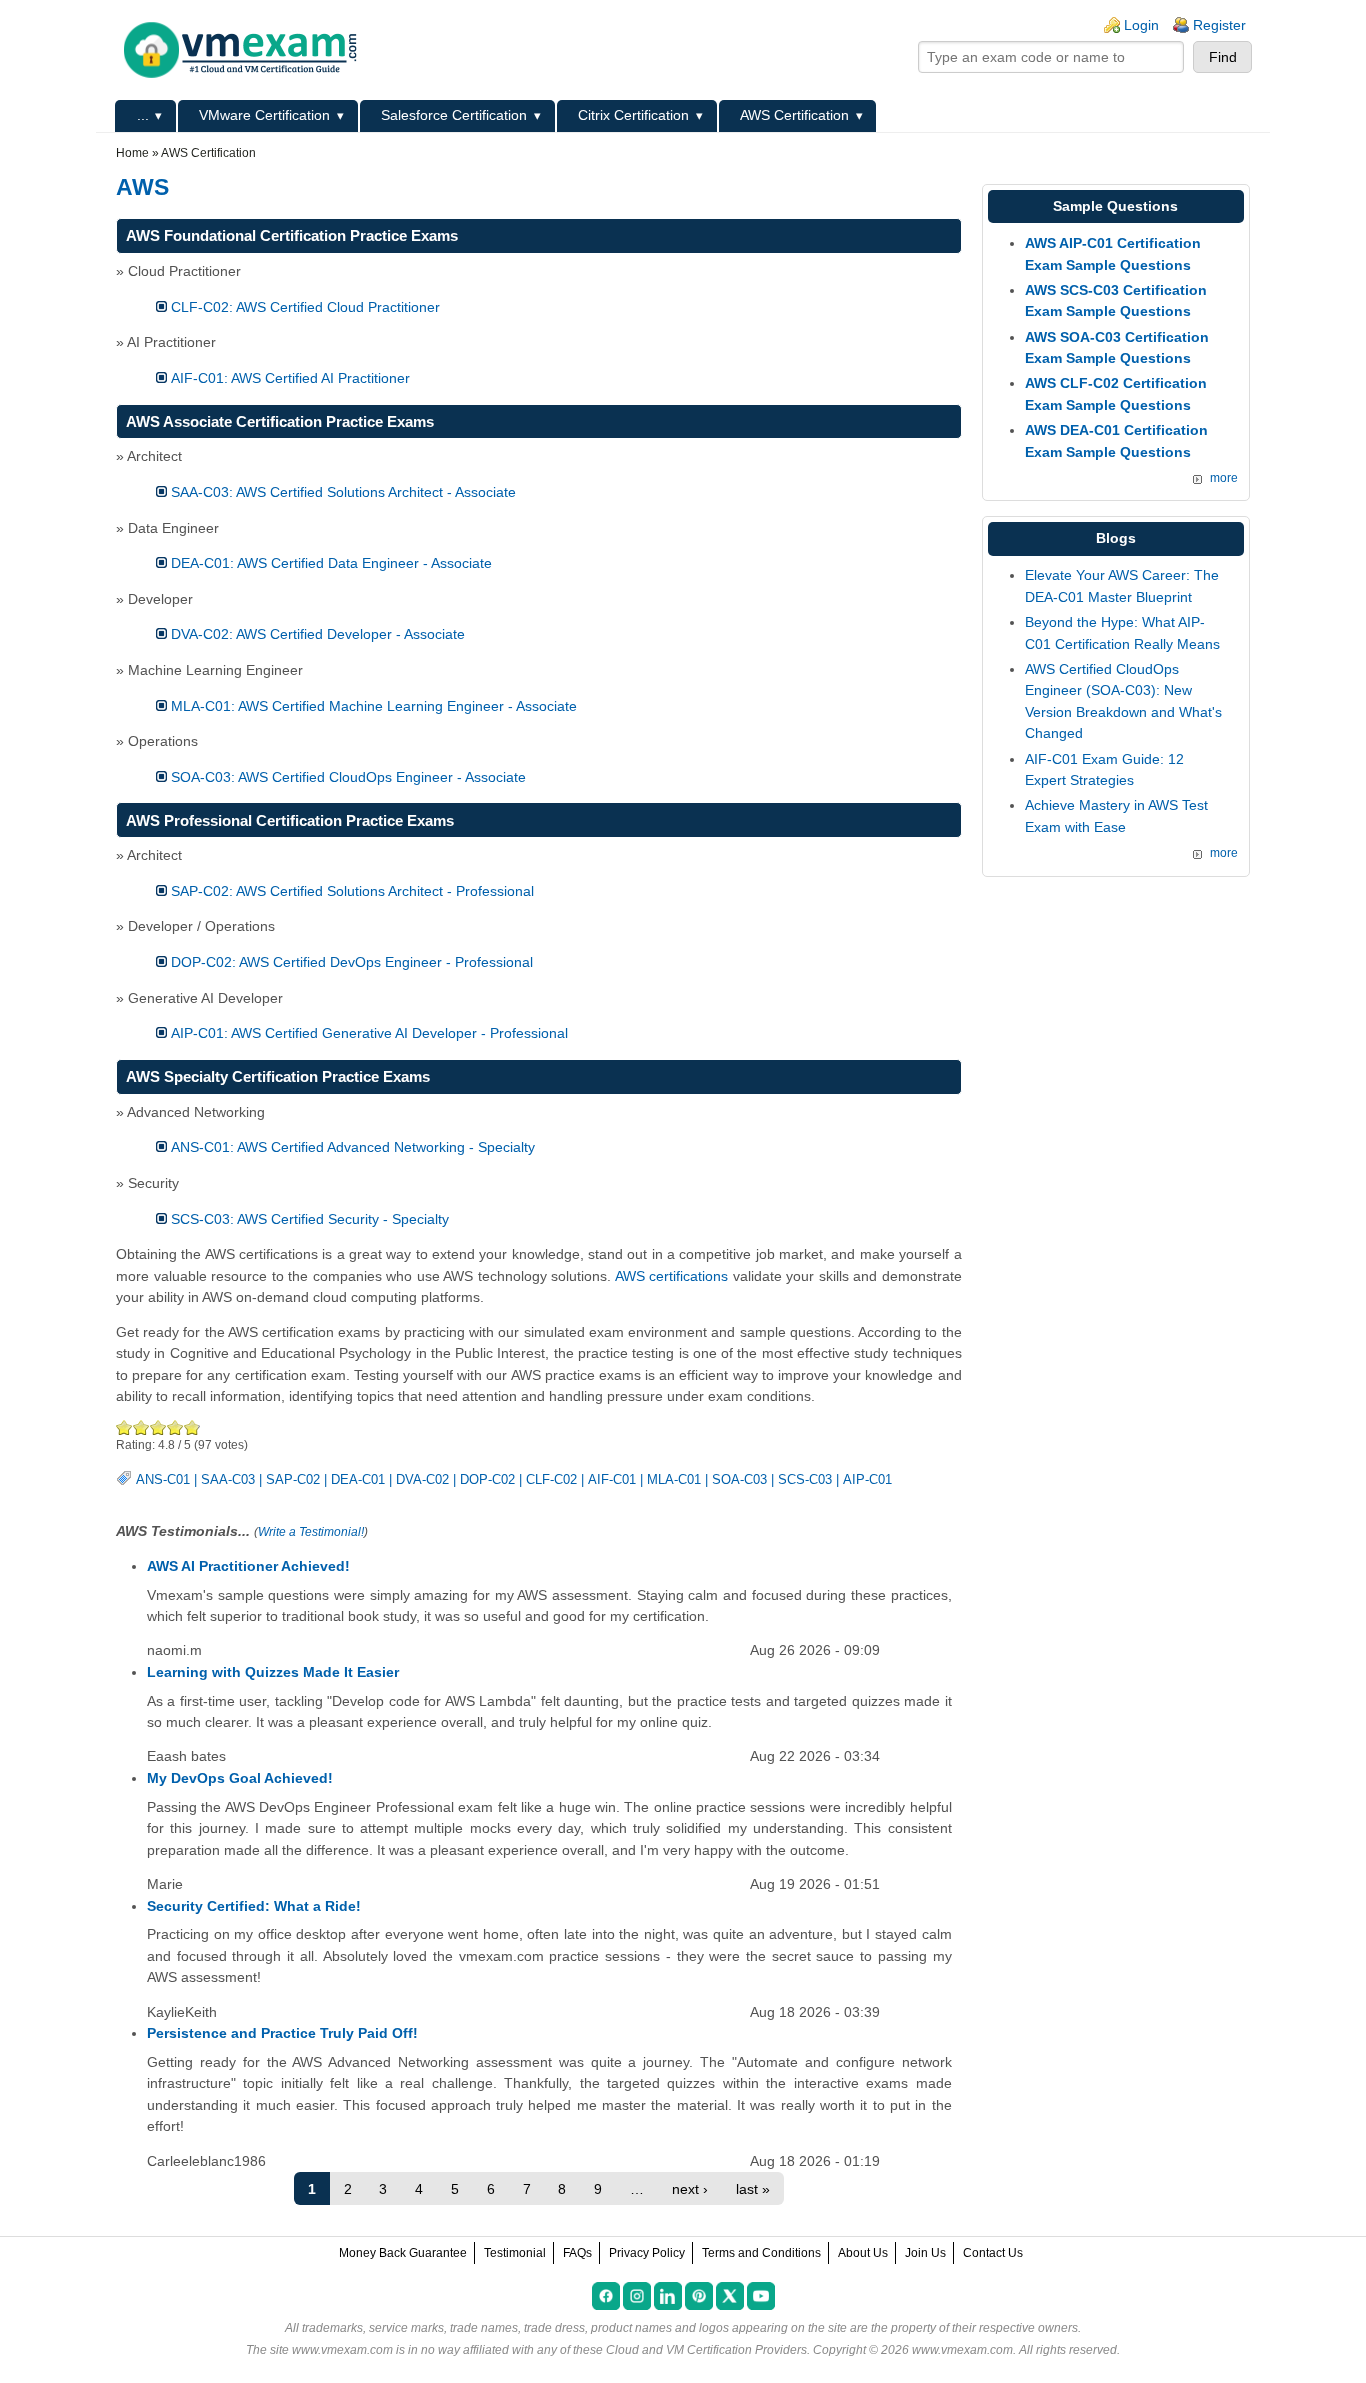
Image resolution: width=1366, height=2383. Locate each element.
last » (753, 2189)
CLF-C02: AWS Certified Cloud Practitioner (305, 307)
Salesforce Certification (454, 115)
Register (1219, 25)
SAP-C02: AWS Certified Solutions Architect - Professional (352, 891)
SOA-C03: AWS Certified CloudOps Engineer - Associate (348, 777)
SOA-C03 (739, 1480)
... (143, 115)
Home (132, 153)
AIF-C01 (612, 1480)
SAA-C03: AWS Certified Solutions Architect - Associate (343, 492)
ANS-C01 (163, 1480)
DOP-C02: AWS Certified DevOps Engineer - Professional (352, 962)
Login (1141, 25)
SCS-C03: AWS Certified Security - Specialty (310, 1219)
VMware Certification (264, 115)
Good (158, 1427)
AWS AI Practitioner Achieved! (248, 1566)
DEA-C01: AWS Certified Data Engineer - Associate (331, 563)
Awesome (191, 1427)
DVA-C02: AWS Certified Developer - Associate (318, 634)
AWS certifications (672, 1276)
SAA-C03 (228, 1480)
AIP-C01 (867, 1480)
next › (690, 2189)
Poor (124, 1427)
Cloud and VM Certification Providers (706, 2350)
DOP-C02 (487, 1480)
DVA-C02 (422, 1480)
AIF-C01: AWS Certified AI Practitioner (290, 378)
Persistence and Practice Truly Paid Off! (282, 2033)
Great (175, 1427)
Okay (141, 1427)
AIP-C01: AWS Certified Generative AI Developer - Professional (369, 1033)
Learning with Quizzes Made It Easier (273, 1672)
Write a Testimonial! (311, 1532)
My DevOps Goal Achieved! (240, 1778)
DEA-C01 (358, 1480)
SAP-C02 (293, 1480)
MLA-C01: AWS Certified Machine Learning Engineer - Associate (374, 706)
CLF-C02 (551, 1480)
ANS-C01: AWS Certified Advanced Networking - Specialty (353, 1147)
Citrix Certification (633, 115)
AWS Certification (794, 115)
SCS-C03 (805, 1480)
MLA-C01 (674, 1480)
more (1224, 478)
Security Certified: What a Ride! (254, 1906)
